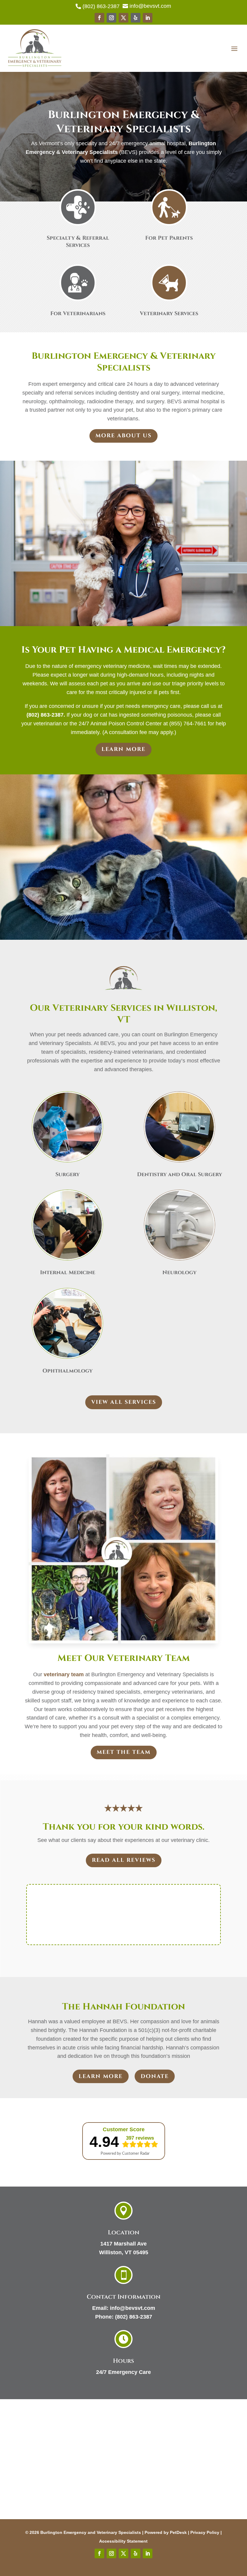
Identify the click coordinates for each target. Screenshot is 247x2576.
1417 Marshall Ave (123, 2244)
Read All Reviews (124, 1860)
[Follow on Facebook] (99, 18)
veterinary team (64, 1674)
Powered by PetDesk (166, 2532)
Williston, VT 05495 (124, 2252)
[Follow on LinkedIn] (148, 18)
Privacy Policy (205, 2532)
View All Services (124, 1402)
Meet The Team (124, 1752)
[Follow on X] (123, 18)
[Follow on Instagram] (111, 18)
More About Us (123, 436)
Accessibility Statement (123, 2541)
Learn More (123, 749)
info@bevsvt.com (133, 2308)
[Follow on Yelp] (136, 18)
